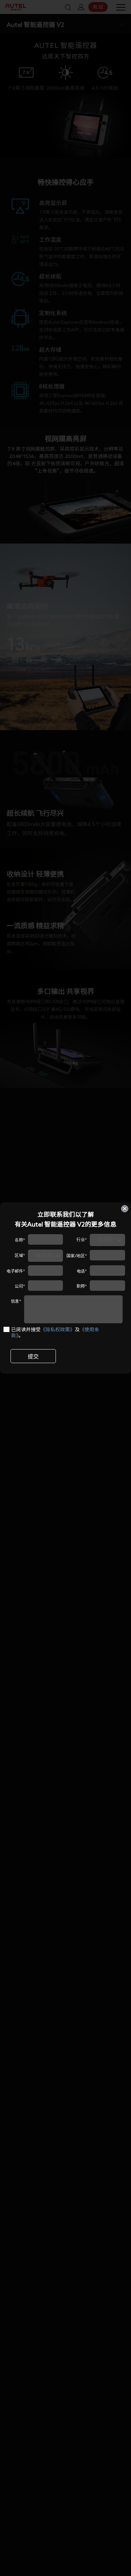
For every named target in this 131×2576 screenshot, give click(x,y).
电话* (82, 1271)
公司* (20, 1286)
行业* (82, 1239)
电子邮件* (16, 1271)
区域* (20, 1255)
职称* (82, 1286)
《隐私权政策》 (58, 1330)
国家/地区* (77, 1256)
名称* (20, 1240)
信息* (16, 1301)
